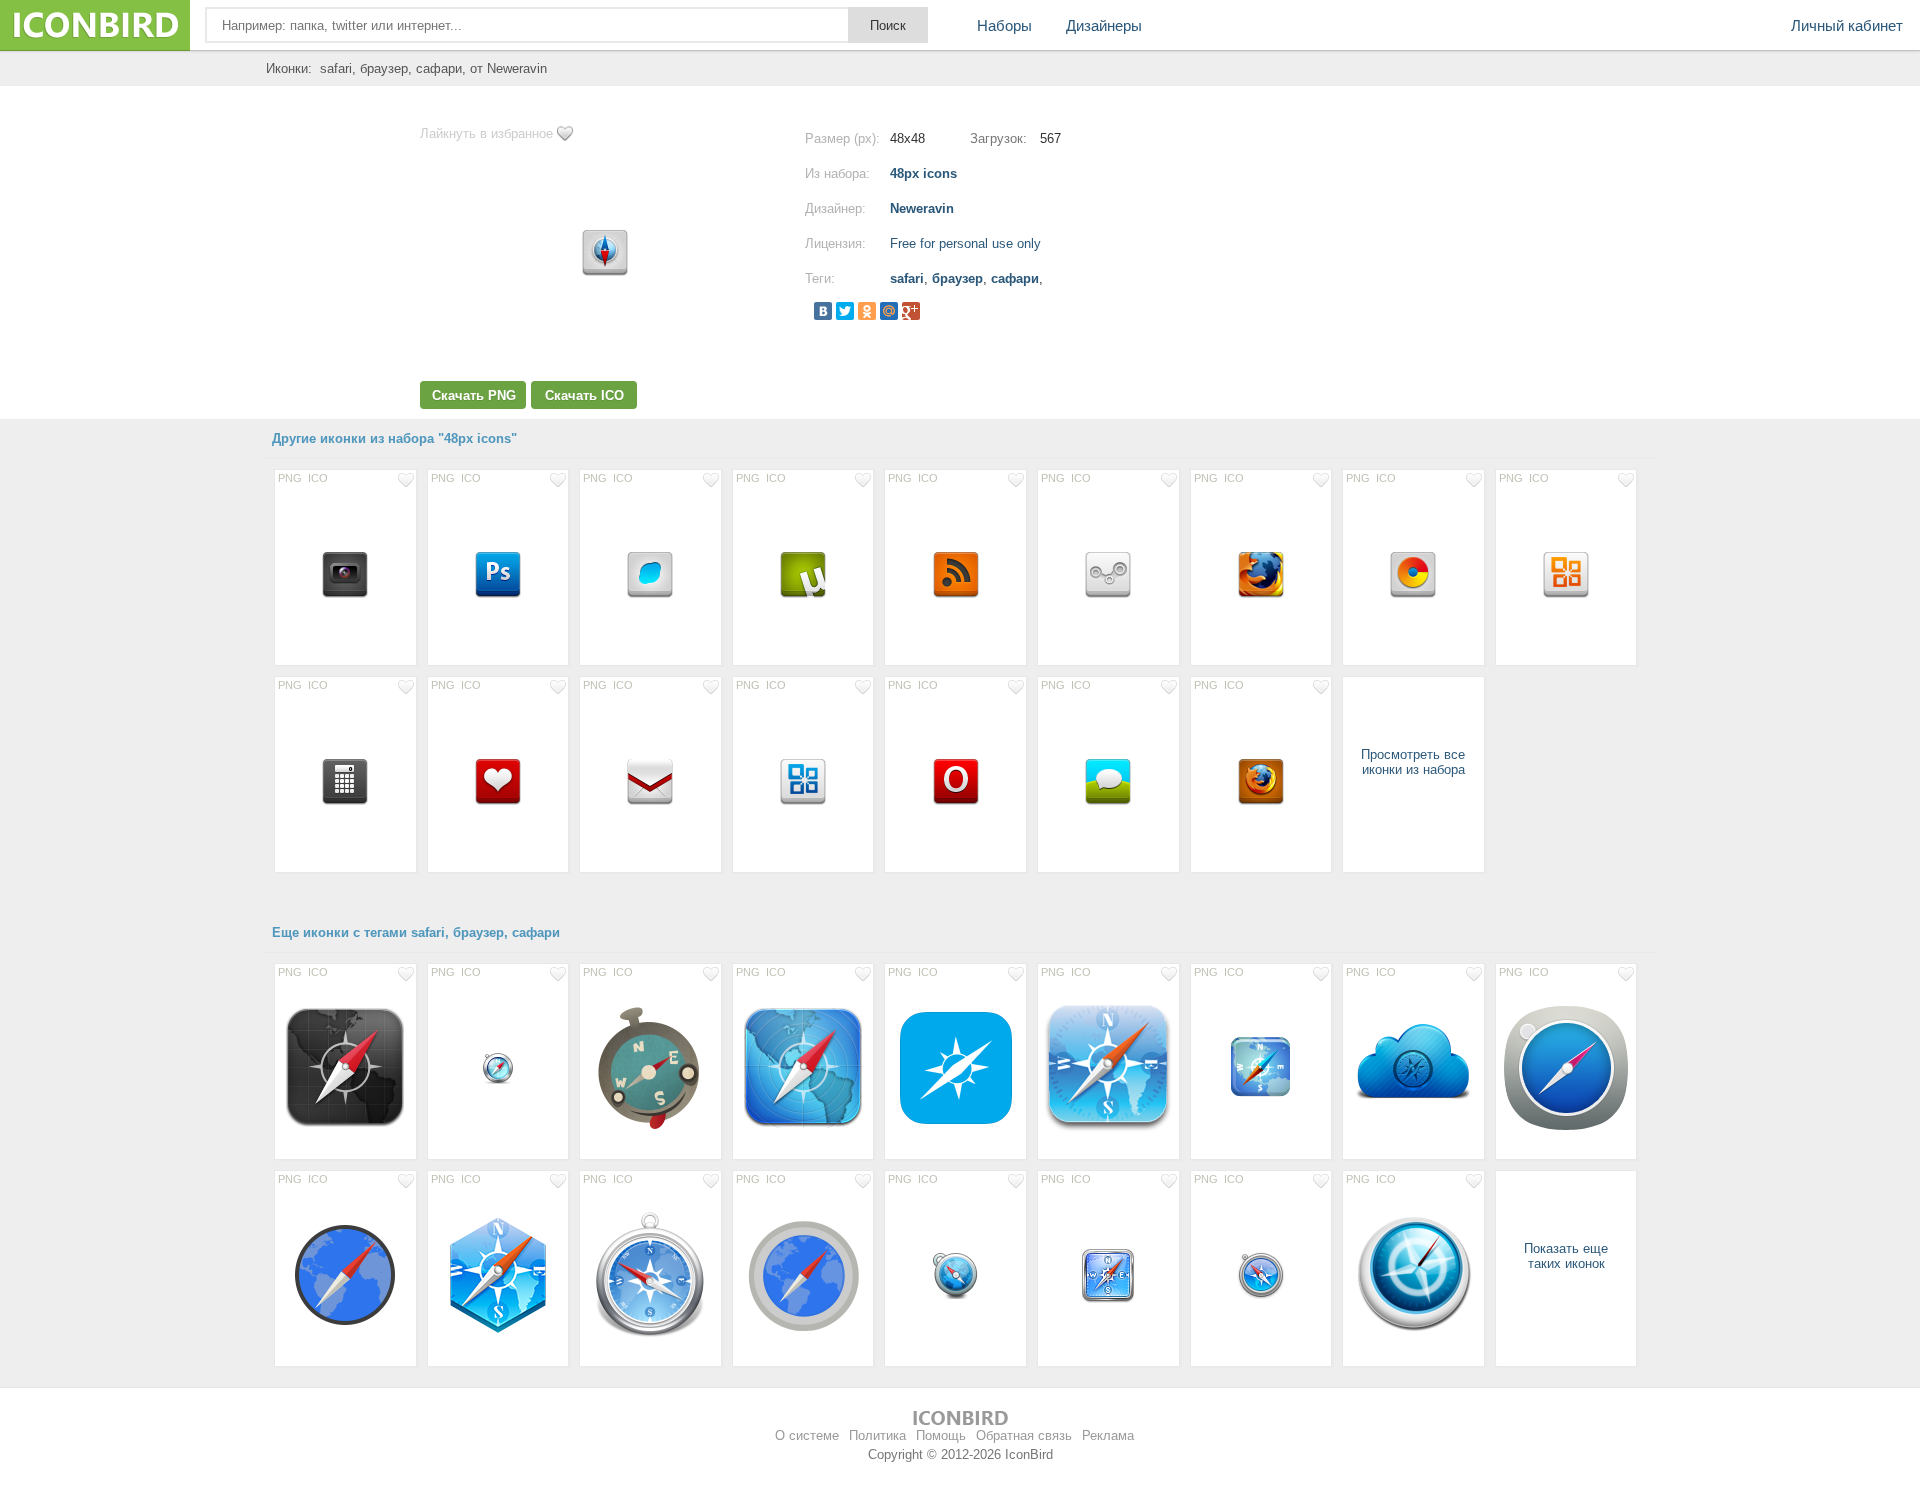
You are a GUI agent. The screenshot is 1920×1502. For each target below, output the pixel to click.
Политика (877, 1435)
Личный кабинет (1847, 25)
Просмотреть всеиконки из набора (1413, 762)
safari (907, 278)
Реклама (1108, 1435)
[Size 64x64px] (1261, 1067)
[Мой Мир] (889, 311)
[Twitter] (845, 311)
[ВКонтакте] (823, 311)
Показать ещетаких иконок (1566, 1256)
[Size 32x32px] (498, 1067)
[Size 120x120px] (345, 1067)
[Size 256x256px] (345, 1274)
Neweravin (922, 208)
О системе (807, 1435)
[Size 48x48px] (345, 573)
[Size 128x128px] (1108, 1067)
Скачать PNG (474, 395)
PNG (290, 478)
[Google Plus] (911, 311)
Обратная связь (1024, 1435)
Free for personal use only (965, 243)
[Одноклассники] (867, 311)
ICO (318, 478)
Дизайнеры (1104, 25)
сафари (1015, 278)
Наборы (1004, 25)
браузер (957, 278)
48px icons (923, 173)
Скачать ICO (584, 395)
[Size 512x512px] (650, 1067)
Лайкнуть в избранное (486, 133)
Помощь (941, 1435)
